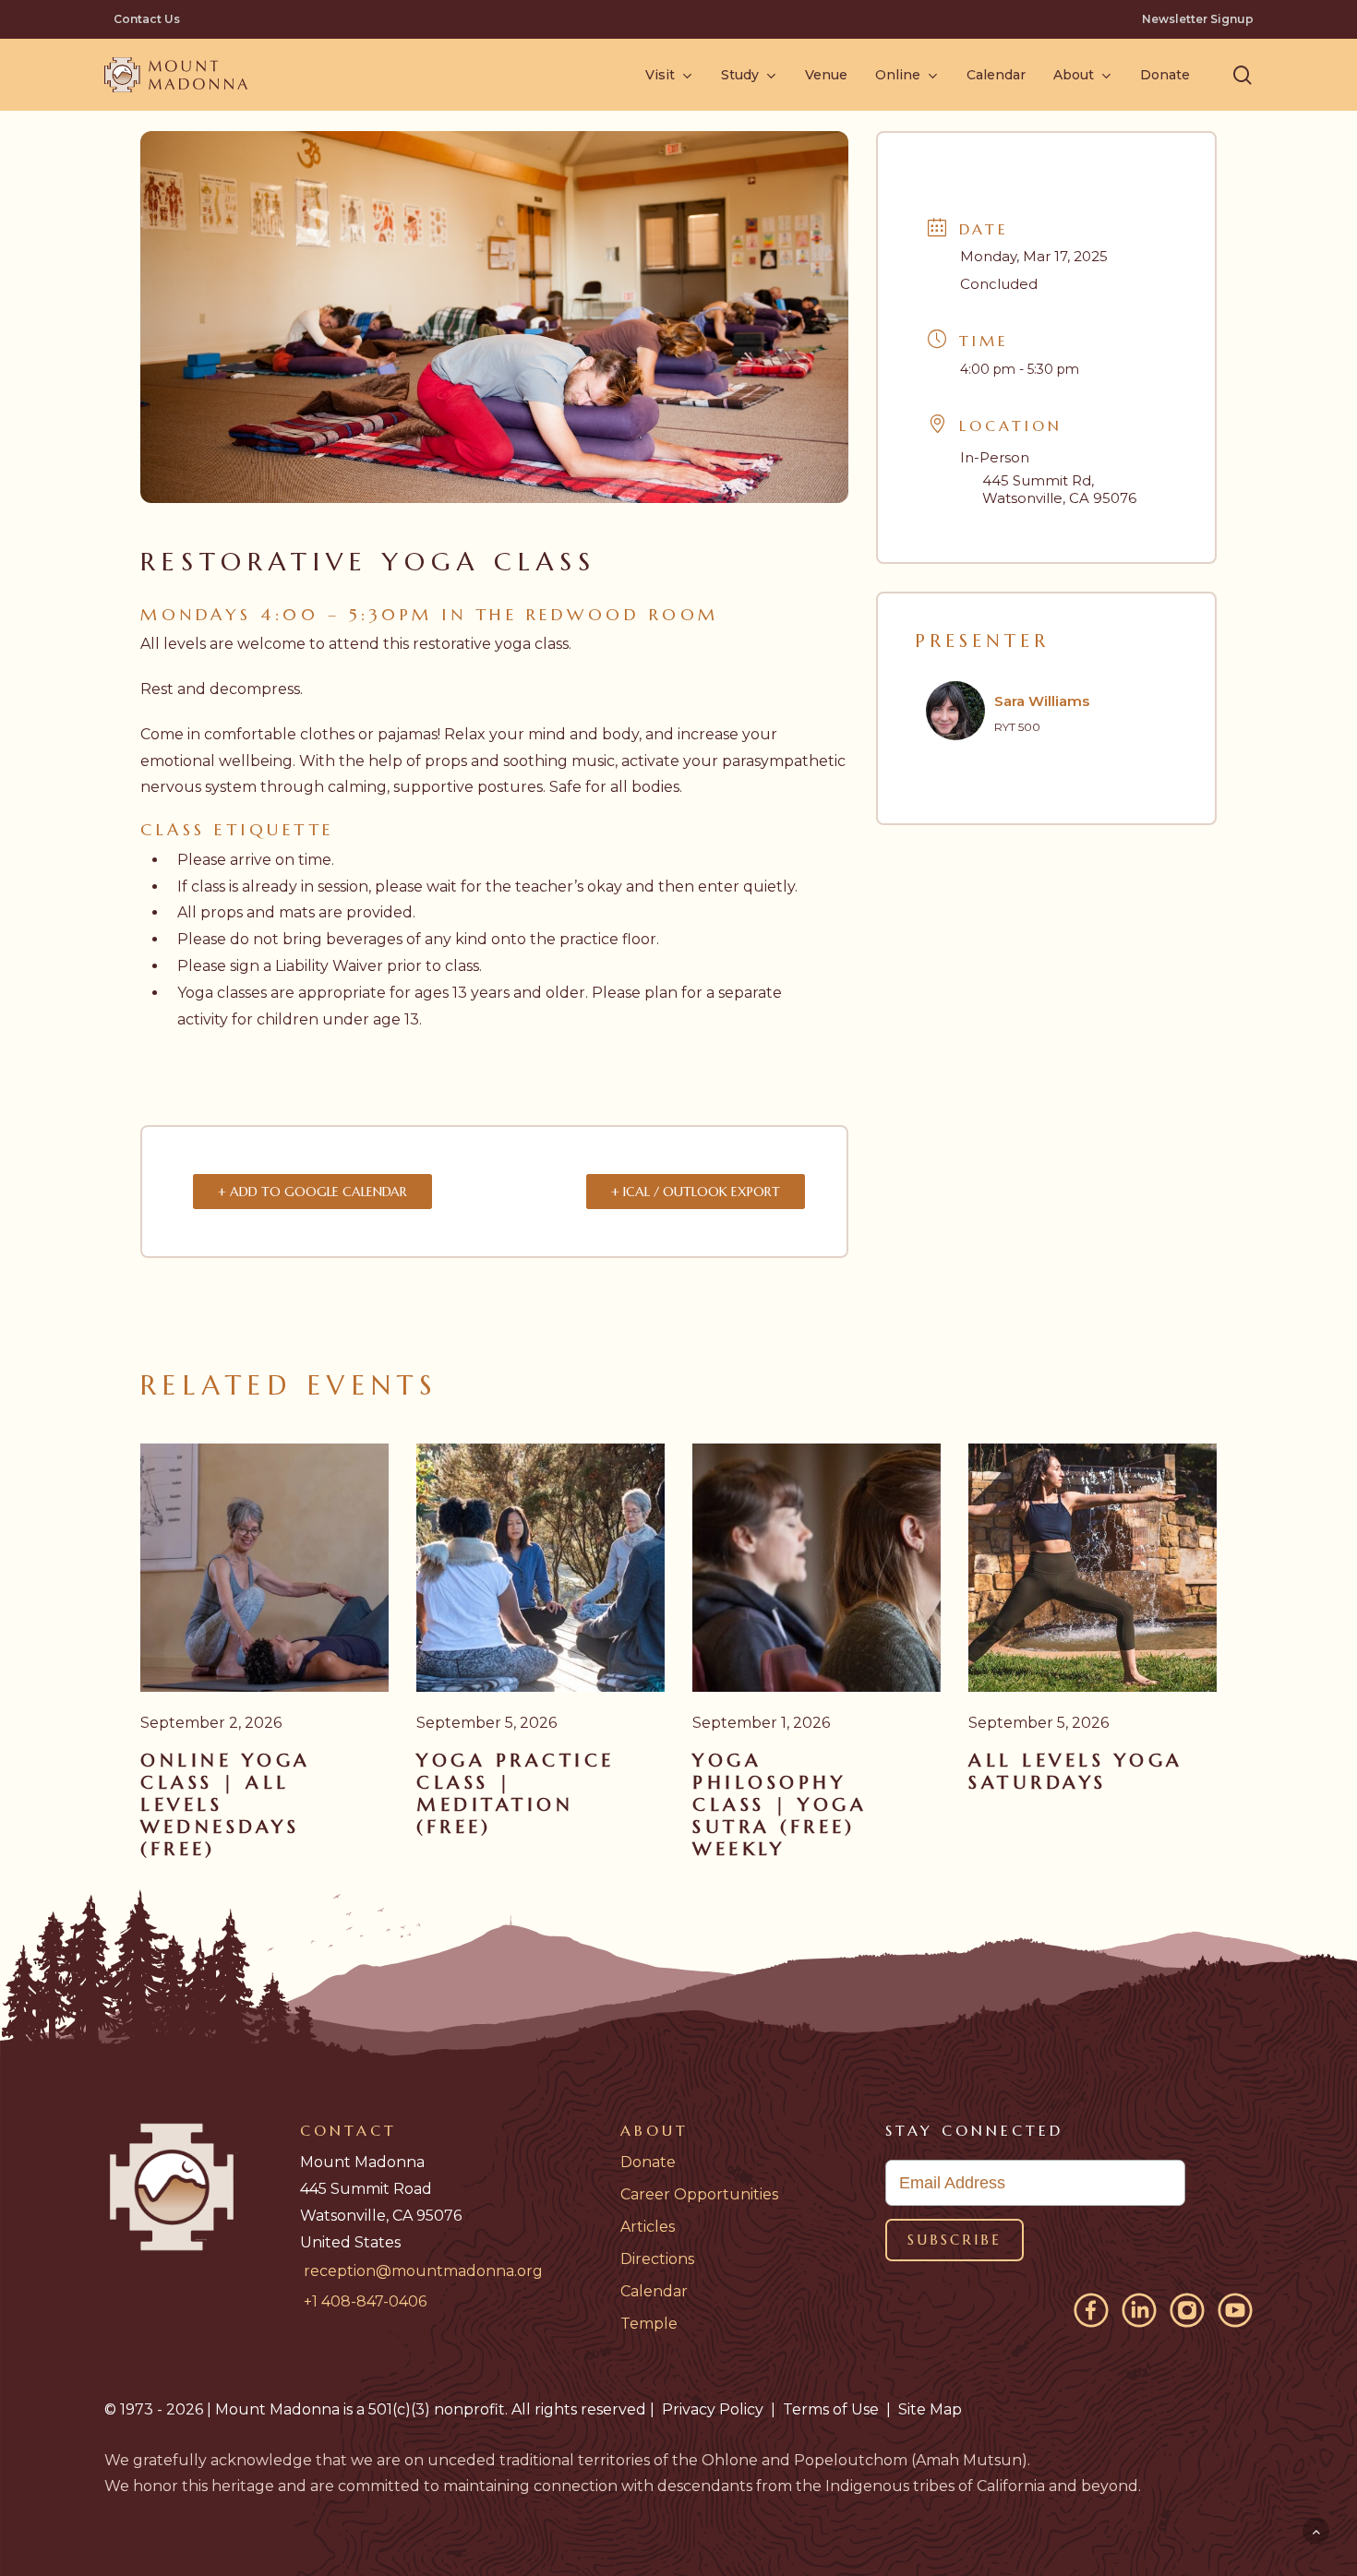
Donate (648, 2162)
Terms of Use (831, 2409)
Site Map (930, 2409)
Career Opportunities (699, 2194)
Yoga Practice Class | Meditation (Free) (516, 1794)
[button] (1243, 75)
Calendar (654, 2291)
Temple (649, 2324)
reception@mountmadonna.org (423, 2271)
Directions (657, 2259)
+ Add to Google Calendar (312, 1192)
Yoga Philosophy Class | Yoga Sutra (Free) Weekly (780, 1805)
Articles (648, 2227)
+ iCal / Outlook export (696, 1192)
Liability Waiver (329, 966)
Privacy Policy (713, 2409)
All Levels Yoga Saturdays (1076, 1772)
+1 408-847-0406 (365, 2301)
